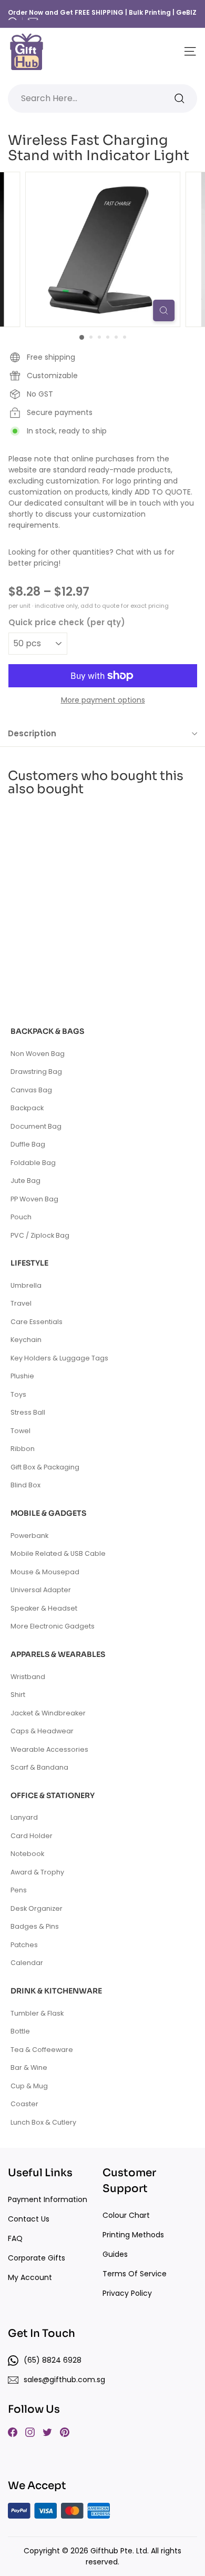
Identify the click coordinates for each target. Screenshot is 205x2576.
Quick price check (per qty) (67, 622)
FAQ (15, 2238)
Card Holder (32, 1836)
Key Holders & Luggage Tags (59, 1358)
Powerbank (29, 1536)
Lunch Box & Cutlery (43, 2122)
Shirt (18, 1695)
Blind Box (25, 1485)
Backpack (27, 1108)
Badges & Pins (35, 1926)
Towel (20, 1431)
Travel (21, 1303)
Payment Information (48, 2199)
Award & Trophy (37, 1872)
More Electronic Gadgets (53, 1626)
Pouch (21, 1217)
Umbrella (26, 1285)
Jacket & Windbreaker (48, 1713)
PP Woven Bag (34, 1199)
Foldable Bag (33, 1163)
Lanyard (24, 1817)
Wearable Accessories (49, 1749)
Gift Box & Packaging (45, 1467)
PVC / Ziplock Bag (40, 1235)
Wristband (28, 1677)
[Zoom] (164, 310)
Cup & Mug (29, 2086)
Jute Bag (25, 1181)
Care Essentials (37, 1322)
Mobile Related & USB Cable (58, 1553)
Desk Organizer (37, 1908)
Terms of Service (135, 2274)
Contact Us (29, 2219)
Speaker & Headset (44, 1608)
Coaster (24, 2104)
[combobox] (102, 98)
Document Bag (36, 1126)
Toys (18, 1394)
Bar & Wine (29, 2067)
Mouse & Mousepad (45, 1572)
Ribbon (23, 1449)
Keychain (26, 1340)
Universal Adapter (41, 1590)
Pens (19, 1890)
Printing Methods (133, 2235)
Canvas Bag (31, 1090)
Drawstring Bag (36, 1072)
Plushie (22, 1376)
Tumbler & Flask (37, 2013)
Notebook (27, 1854)
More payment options (103, 700)
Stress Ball (28, 1412)
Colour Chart (126, 2215)
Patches (24, 1945)
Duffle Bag (28, 1144)
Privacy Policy (127, 2293)
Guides (115, 2254)
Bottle (20, 2031)
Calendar (27, 1963)
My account (30, 2277)
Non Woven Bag (38, 1054)
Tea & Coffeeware (42, 2050)
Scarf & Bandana (39, 1767)
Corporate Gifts (37, 2258)
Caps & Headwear (42, 1731)
